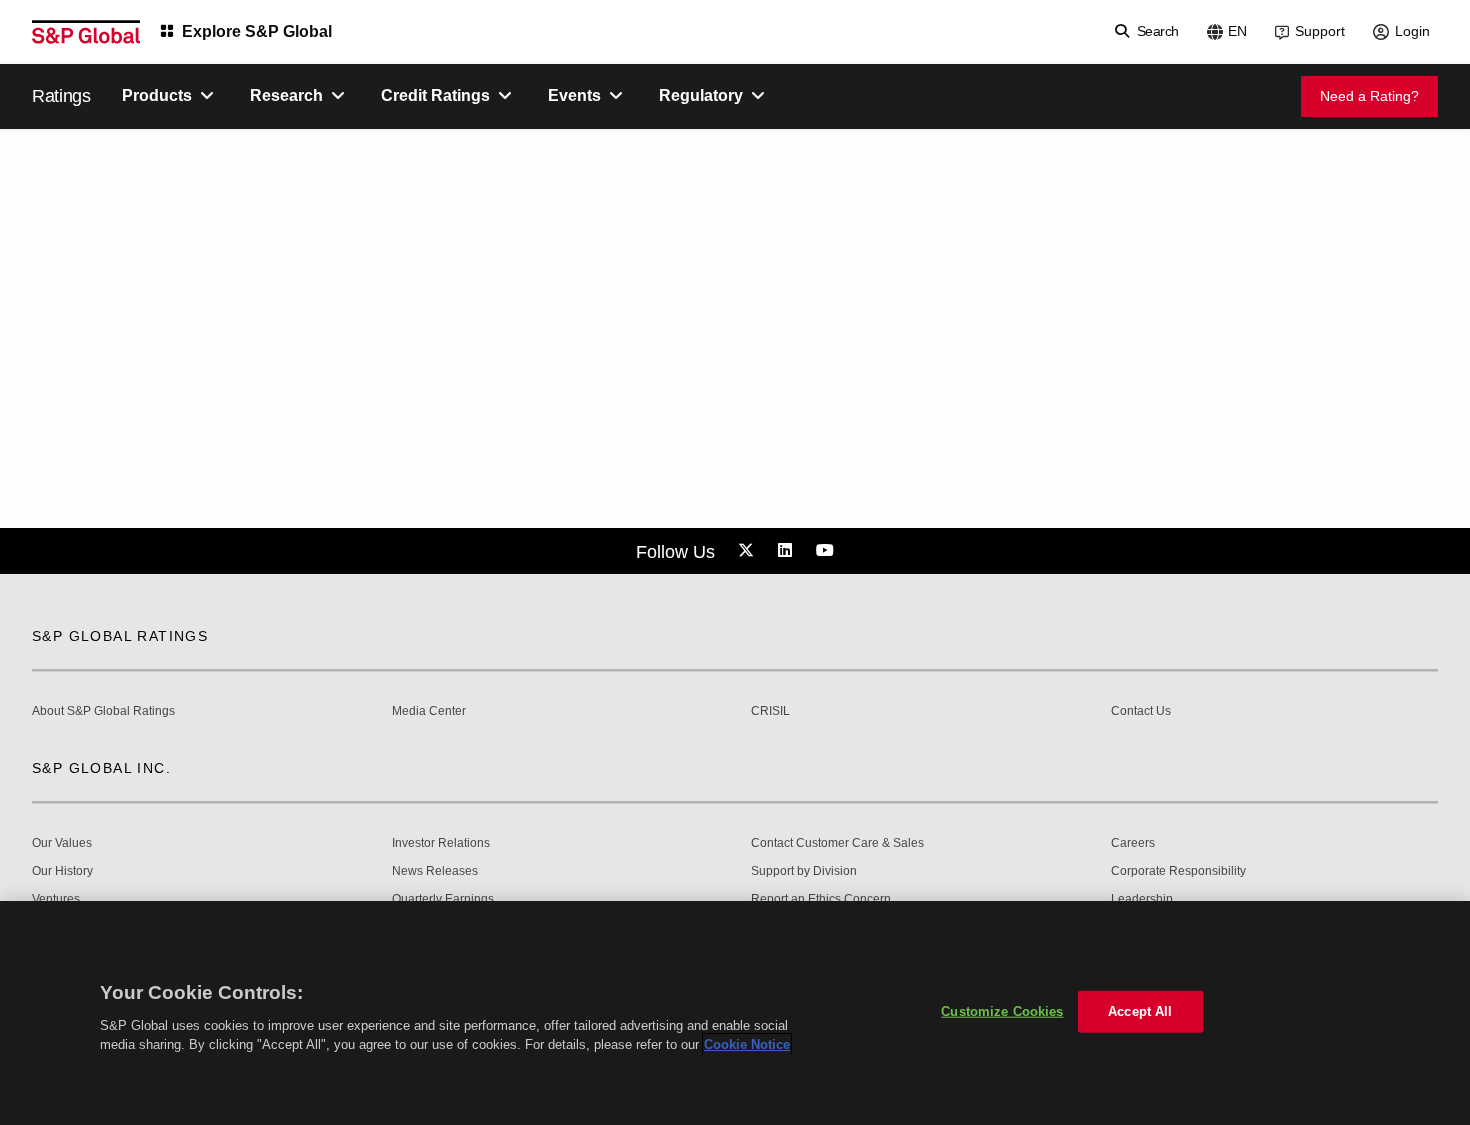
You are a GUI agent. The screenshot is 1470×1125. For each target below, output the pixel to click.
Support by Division (804, 871)
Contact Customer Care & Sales (837, 843)
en (1237, 31)
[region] (735, 1013)
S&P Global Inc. (101, 768)
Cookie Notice (747, 1044)
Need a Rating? (1369, 96)
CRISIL (770, 711)
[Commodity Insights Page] (749, 551)
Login (1412, 31)
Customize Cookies (1002, 1011)
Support (1320, 31)
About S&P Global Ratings (103, 711)
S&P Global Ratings (120, 636)
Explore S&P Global (257, 31)
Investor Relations (441, 843)
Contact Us (1141, 711)
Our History (62, 871)
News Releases (435, 871)
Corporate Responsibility (1178, 871)
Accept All (1140, 1011)
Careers (1133, 843)
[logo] (86, 32)
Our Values (62, 843)
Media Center (429, 711)
